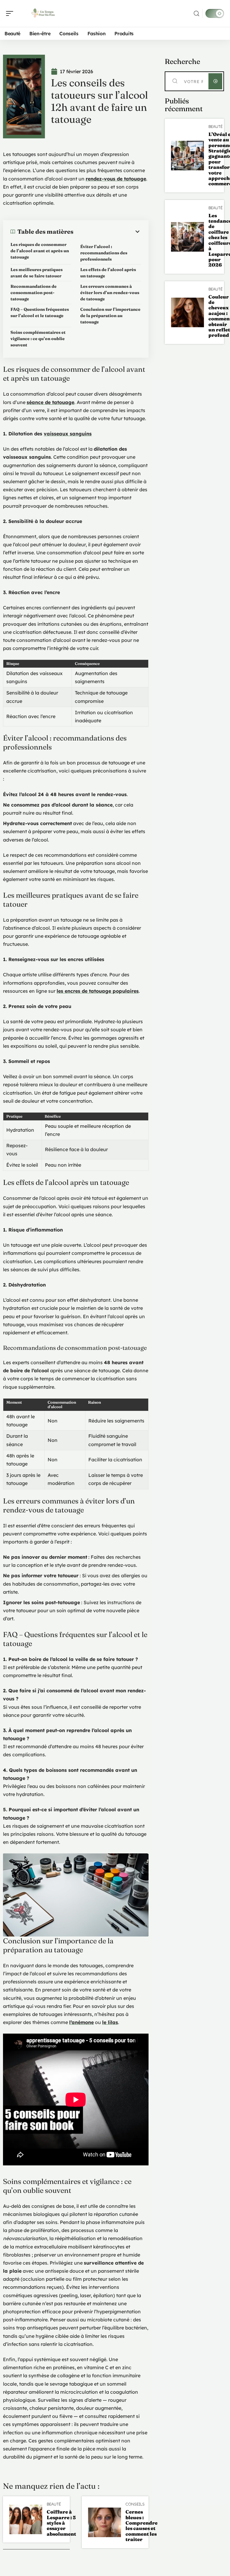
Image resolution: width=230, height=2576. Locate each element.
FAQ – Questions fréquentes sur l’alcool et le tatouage (40, 312)
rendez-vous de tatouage (116, 179)
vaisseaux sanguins (68, 434)
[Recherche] (196, 14)
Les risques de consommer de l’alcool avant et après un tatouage (40, 251)
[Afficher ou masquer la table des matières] (107, 232)
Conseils (135, 2504)
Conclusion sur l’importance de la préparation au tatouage (110, 316)
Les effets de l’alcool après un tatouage (108, 273)
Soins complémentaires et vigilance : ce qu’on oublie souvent (38, 339)
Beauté (54, 2504)
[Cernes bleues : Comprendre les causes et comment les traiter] (105, 2522)
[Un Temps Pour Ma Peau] (43, 13)
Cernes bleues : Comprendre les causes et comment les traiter (142, 2525)
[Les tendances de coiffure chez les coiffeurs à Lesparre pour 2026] (187, 237)
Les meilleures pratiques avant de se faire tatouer (37, 273)
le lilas (110, 2022)
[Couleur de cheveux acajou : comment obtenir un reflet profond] (187, 312)
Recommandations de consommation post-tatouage (34, 293)
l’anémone (81, 2022)
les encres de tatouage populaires (98, 991)
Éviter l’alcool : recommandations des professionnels (104, 253)
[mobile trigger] (11, 13)
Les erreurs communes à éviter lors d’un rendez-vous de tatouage (110, 293)
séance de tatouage (50, 402)
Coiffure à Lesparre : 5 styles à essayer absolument (61, 2523)
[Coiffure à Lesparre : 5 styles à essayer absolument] (26, 2519)
